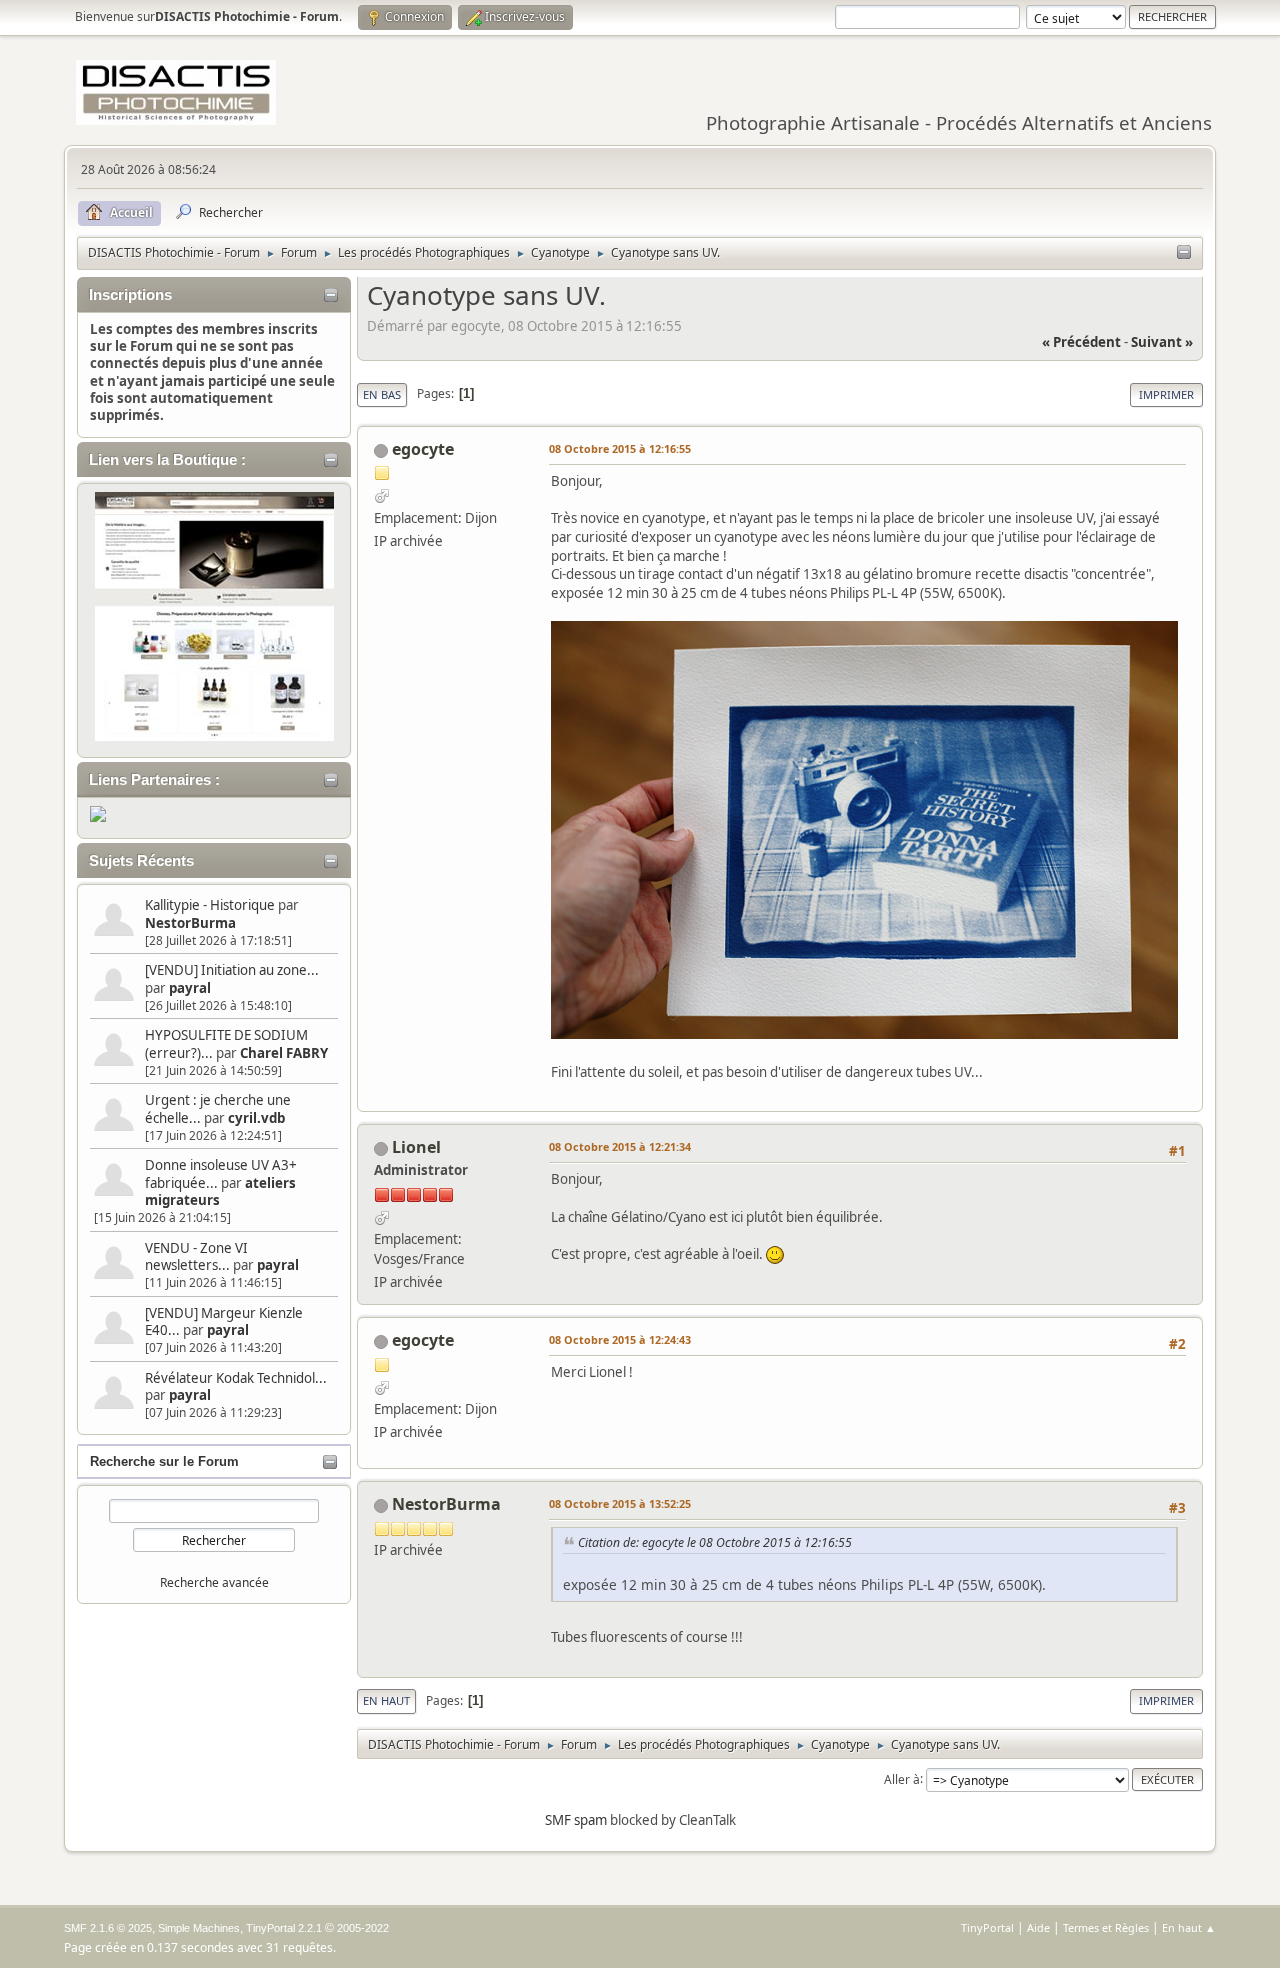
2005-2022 (363, 1928)
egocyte (423, 449)
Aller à (902, 1778)
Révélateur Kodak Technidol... (236, 1378)
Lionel (416, 1147)
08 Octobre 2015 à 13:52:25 (620, 1503)
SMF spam (576, 1820)
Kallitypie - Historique (210, 905)
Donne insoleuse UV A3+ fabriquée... (221, 1173)
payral (190, 988)
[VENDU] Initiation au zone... (232, 970)
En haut (386, 1700)
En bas (382, 394)
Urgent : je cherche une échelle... (218, 1108)
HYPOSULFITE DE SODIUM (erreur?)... (226, 1043)
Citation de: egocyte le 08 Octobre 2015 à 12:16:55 (715, 1542)
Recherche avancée (214, 1582)
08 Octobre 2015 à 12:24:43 (620, 1339)
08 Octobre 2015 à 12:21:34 (620, 1146)
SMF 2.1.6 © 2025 (108, 1928)
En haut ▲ (1189, 1927)
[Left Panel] (1184, 253)
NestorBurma (190, 923)
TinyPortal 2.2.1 (284, 1928)
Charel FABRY (284, 1053)
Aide (1038, 1927)
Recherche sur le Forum (164, 1461)
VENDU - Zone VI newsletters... (196, 1256)
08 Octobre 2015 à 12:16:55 (620, 448)
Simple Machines (199, 1928)
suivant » (1162, 342)
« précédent (1081, 342)
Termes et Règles (1106, 1927)
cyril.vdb (256, 1118)
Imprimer (1166, 394)
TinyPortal (987, 1927)
